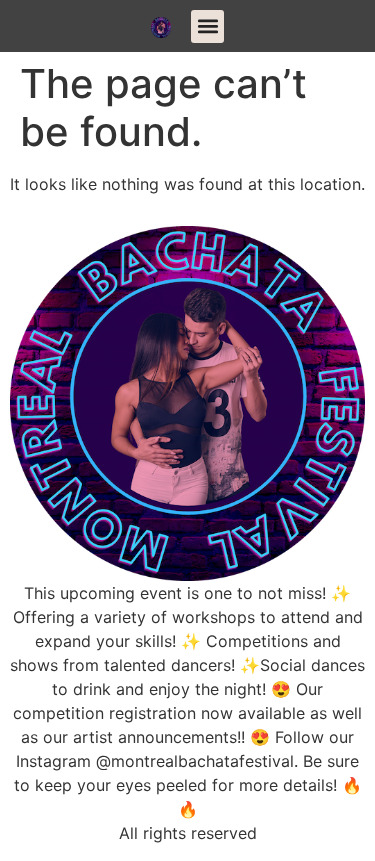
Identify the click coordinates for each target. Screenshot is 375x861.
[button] (207, 26)
